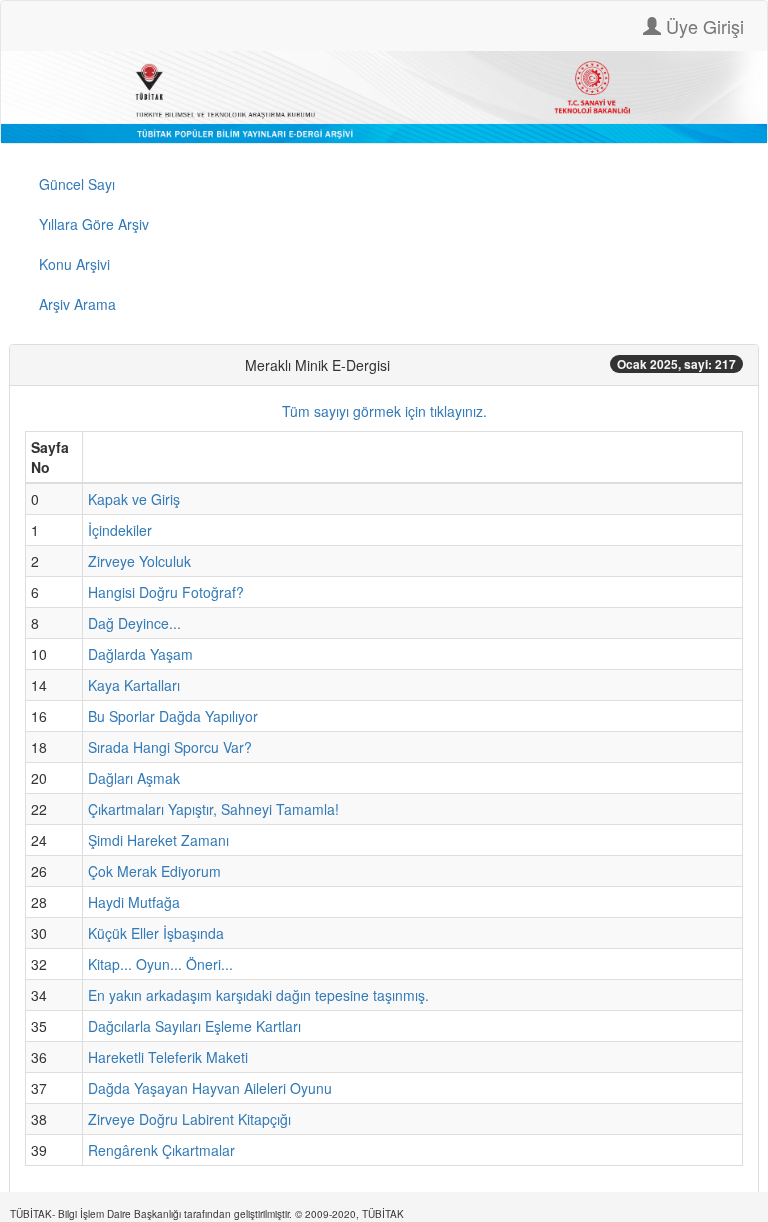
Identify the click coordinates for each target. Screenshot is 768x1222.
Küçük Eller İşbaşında (156, 933)
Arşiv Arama (77, 304)
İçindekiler (120, 530)
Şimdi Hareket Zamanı (158, 840)
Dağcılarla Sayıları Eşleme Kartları (194, 1026)
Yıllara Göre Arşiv (94, 224)
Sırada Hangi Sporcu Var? (170, 747)
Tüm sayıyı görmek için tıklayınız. (384, 411)
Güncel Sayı (77, 184)
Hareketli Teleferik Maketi (168, 1057)
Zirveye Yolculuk (139, 561)
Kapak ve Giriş (134, 499)
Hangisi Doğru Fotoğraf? (166, 592)
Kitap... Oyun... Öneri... (160, 964)
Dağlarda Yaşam (140, 654)
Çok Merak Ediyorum (154, 871)
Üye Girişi (702, 26)
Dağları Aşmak (134, 778)
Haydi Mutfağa (134, 902)
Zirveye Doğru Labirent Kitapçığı (189, 1119)
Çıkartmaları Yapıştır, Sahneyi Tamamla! (213, 809)
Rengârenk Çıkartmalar (161, 1150)
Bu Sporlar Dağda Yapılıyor (173, 716)
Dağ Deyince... (134, 623)
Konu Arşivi (74, 264)
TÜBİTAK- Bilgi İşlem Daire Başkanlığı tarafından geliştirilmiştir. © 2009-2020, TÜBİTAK (207, 1214)
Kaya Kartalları (134, 685)
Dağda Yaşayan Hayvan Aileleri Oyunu (210, 1088)
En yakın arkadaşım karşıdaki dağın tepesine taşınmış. (258, 995)
